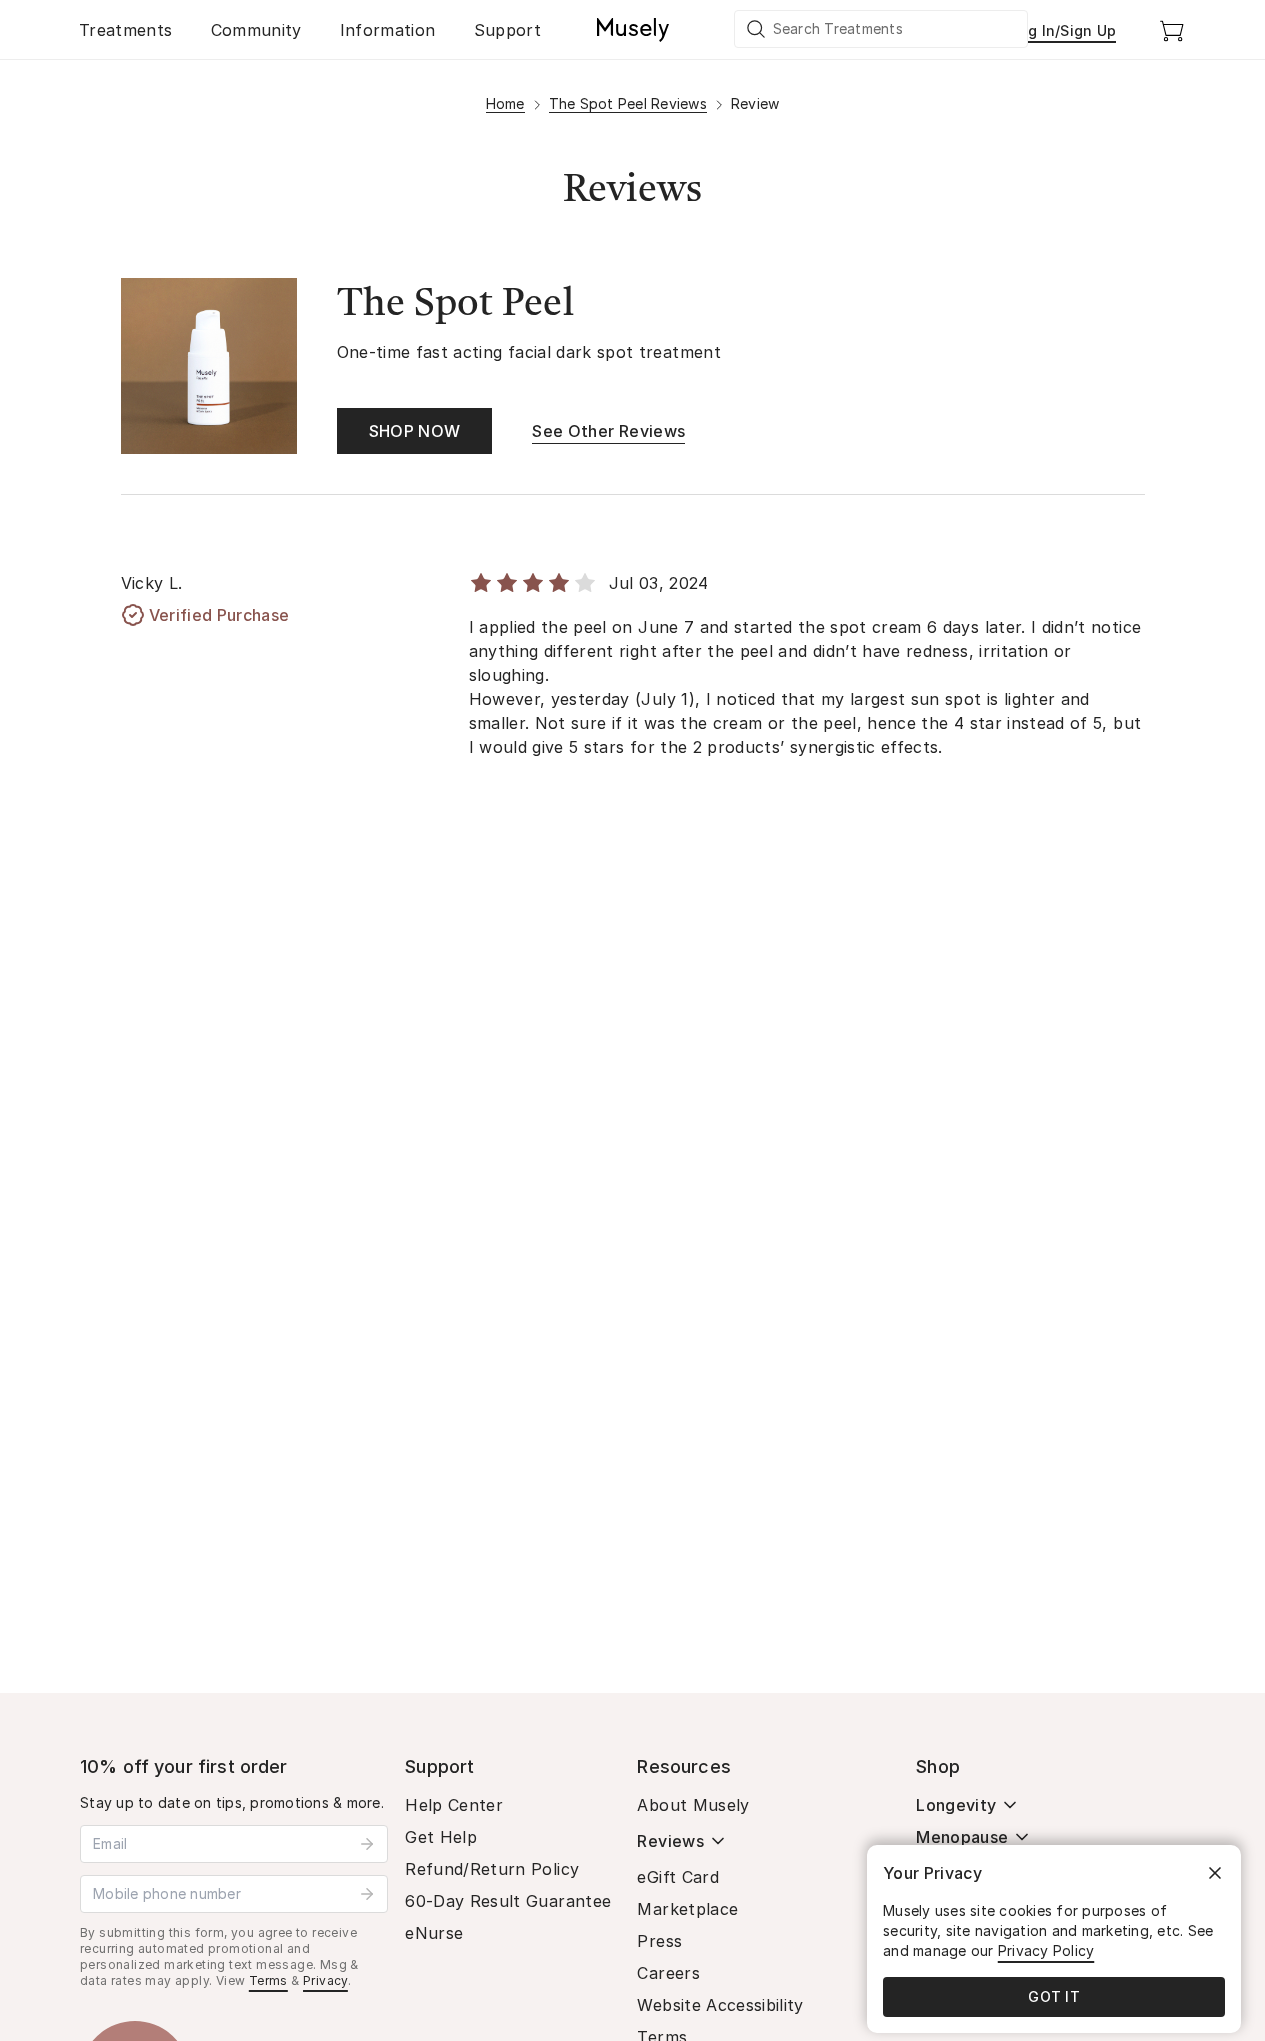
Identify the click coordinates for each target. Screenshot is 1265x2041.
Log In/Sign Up (1064, 30)
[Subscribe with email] (367, 1844)
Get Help (441, 1837)
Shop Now (415, 431)
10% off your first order (184, 1766)
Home (505, 103)
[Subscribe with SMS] (367, 1894)
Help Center (454, 1805)
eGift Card (678, 1877)
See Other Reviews (608, 431)
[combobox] (882, 29)
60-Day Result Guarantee (508, 1901)
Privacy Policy (1046, 1950)
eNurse (434, 1933)
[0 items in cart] (1172, 30)
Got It (1054, 1996)
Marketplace (687, 1909)
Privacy (325, 1980)
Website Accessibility (720, 2005)
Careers (668, 1973)
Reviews (670, 1841)
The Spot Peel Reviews (628, 103)
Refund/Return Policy (492, 1869)
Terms (268, 1980)
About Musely (693, 1805)
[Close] (1215, 1873)
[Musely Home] (633, 30)
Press (659, 1941)
